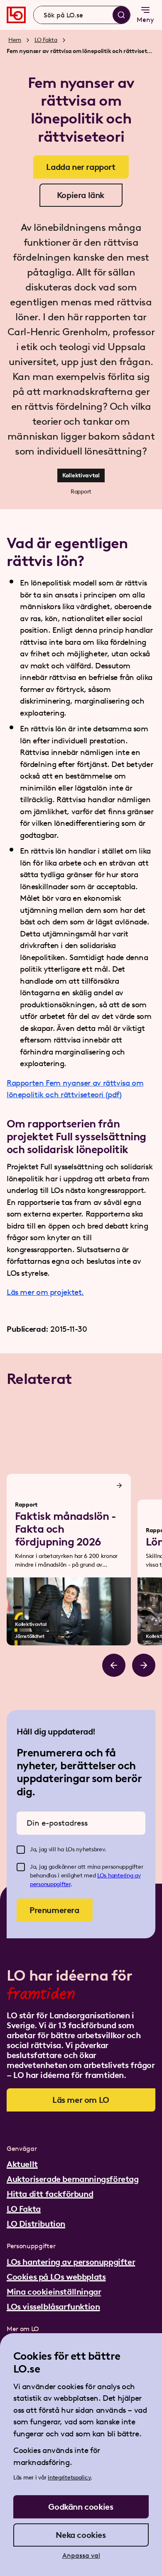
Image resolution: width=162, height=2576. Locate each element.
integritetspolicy (69, 2478)
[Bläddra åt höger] (144, 1665)
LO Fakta (46, 40)
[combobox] (82, 15)
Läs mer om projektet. (45, 1292)
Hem (15, 40)
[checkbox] (21, 1850)
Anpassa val (81, 2555)
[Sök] (121, 15)
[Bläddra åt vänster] (114, 1665)
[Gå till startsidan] (16, 15)
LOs (103, 1876)
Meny (145, 20)
